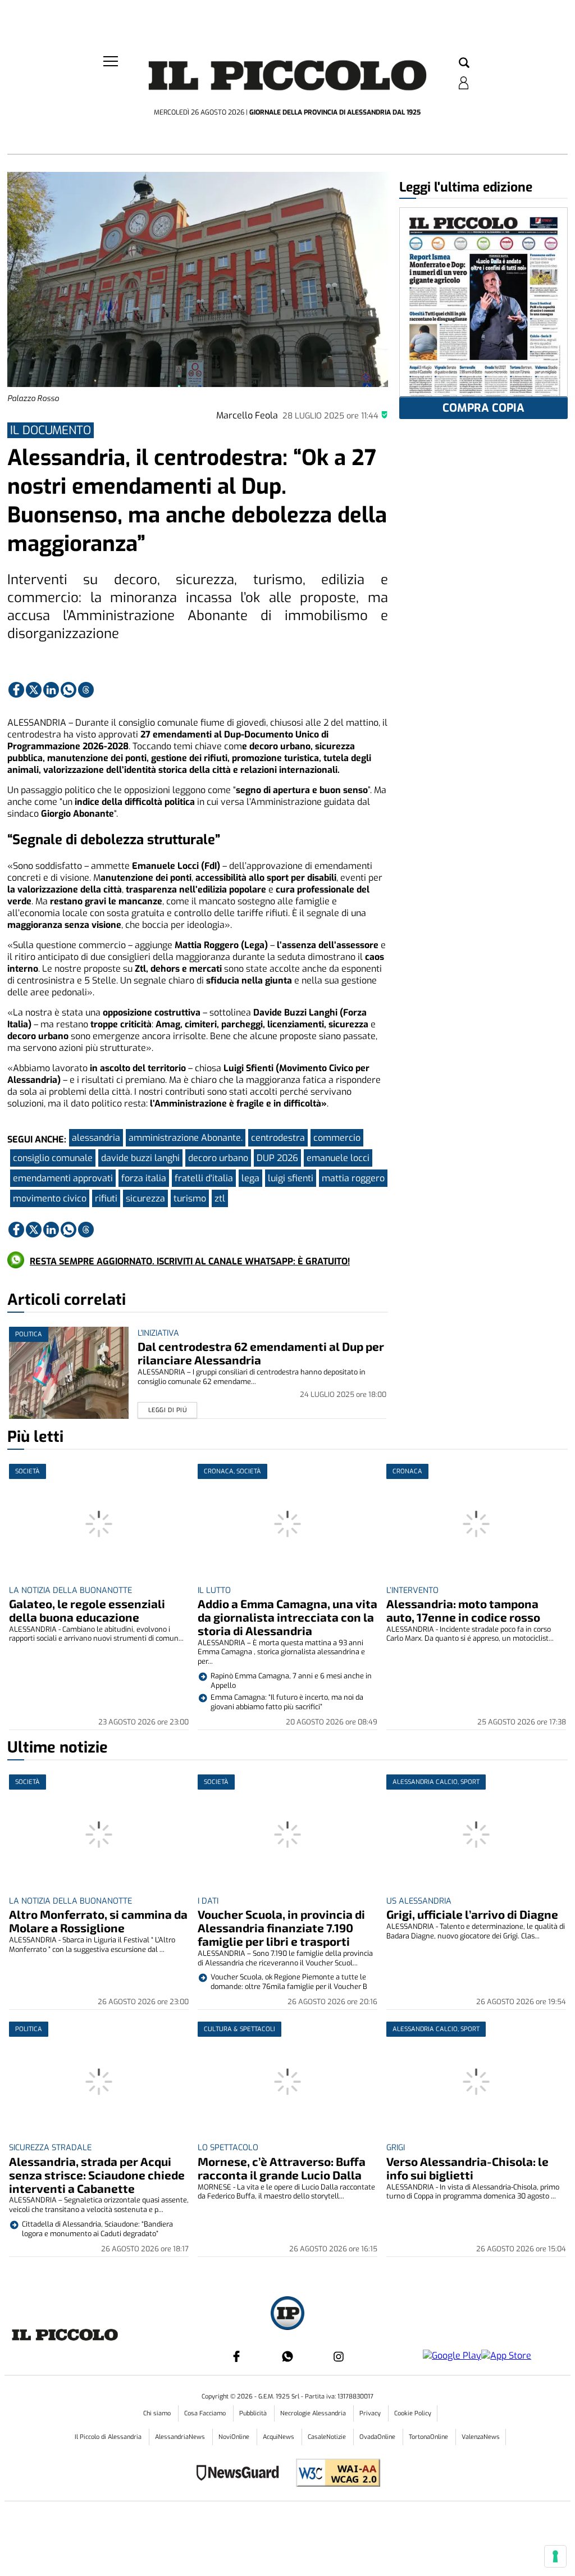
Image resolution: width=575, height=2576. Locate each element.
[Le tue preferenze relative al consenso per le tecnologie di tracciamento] (555, 2556)
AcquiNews (279, 2437)
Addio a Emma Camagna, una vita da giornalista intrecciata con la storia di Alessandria (287, 1617)
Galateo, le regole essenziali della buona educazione (87, 1610)
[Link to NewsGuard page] (241, 2474)
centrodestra (278, 1138)
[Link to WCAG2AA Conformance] (334, 2474)
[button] (464, 63)
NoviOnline (235, 2437)
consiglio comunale (53, 1158)
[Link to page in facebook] (16, 690)
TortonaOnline (429, 2437)
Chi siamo (158, 2413)
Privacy (371, 2413)
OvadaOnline (378, 2437)
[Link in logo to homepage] (287, 79)
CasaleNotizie (328, 2437)
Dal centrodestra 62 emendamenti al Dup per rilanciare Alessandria (261, 1353)
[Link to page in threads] (86, 690)
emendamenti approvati (63, 1178)
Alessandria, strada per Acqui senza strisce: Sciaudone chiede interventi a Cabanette (97, 2175)
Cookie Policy (413, 2413)
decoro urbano (218, 1158)
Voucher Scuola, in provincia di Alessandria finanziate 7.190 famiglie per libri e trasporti (281, 1928)
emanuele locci (338, 1158)
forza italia (144, 1178)
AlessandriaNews (181, 2437)
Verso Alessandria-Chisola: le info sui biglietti (467, 2168)
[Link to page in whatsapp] (69, 690)
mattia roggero (353, 1178)
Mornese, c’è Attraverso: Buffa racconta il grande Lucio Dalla (282, 2168)
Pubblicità (254, 2413)
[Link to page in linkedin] (51, 690)
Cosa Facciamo (206, 2413)
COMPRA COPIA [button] (483, 408)
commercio (337, 1138)
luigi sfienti (291, 1178)
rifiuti (106, 1198)
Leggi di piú (168, 1410)
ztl (220, 1198)
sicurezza (145, 1198)
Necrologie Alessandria (314, 2413)
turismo (190, 1198)
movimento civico (50, 1198)
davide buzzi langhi (140, 1158)
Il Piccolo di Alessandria (109, 2437)
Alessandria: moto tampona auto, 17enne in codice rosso (463, 1610)
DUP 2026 (277, 1158)
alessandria (96, 1138)
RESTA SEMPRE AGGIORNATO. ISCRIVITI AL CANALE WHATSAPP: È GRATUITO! (190, 1261)
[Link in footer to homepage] (287, 2315)
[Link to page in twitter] (34, 690)
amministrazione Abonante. (186, 1138)
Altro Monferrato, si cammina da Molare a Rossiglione (98, 1921)
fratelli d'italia (204, 1178)
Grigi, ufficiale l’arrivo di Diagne (472, 1914)
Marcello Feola (247, 415)
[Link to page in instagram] (339, 2356)
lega (250, 1178)
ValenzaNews (481, 2437)
